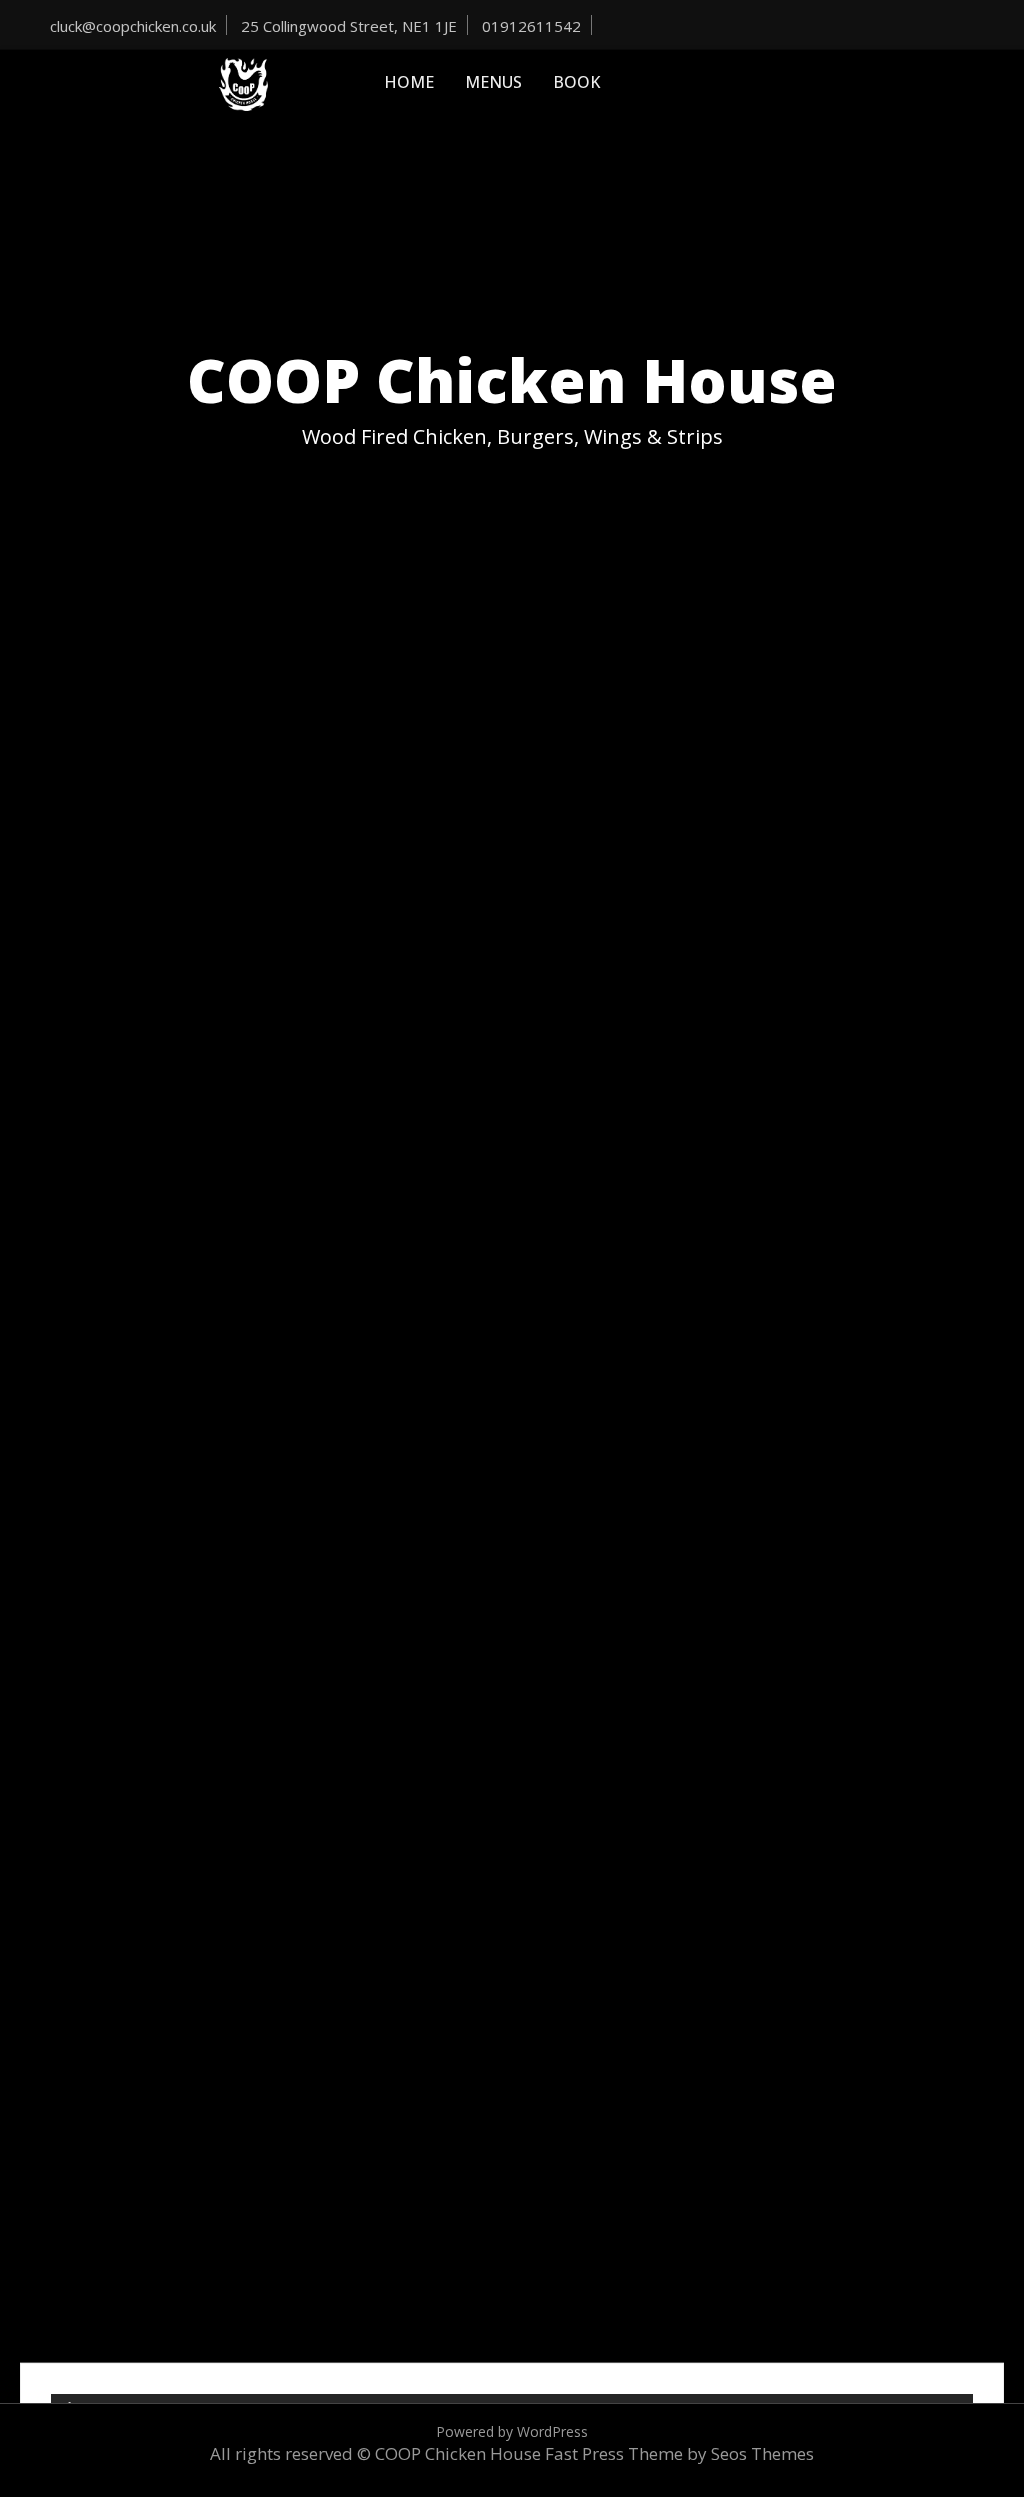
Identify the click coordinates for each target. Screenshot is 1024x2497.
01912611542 (531, 26)
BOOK (576, 82)
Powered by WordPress (512, 2431)
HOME (409, 82)
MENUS (493, 82)
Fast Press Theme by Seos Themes (679, 2453)
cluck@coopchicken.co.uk (133, 26)
